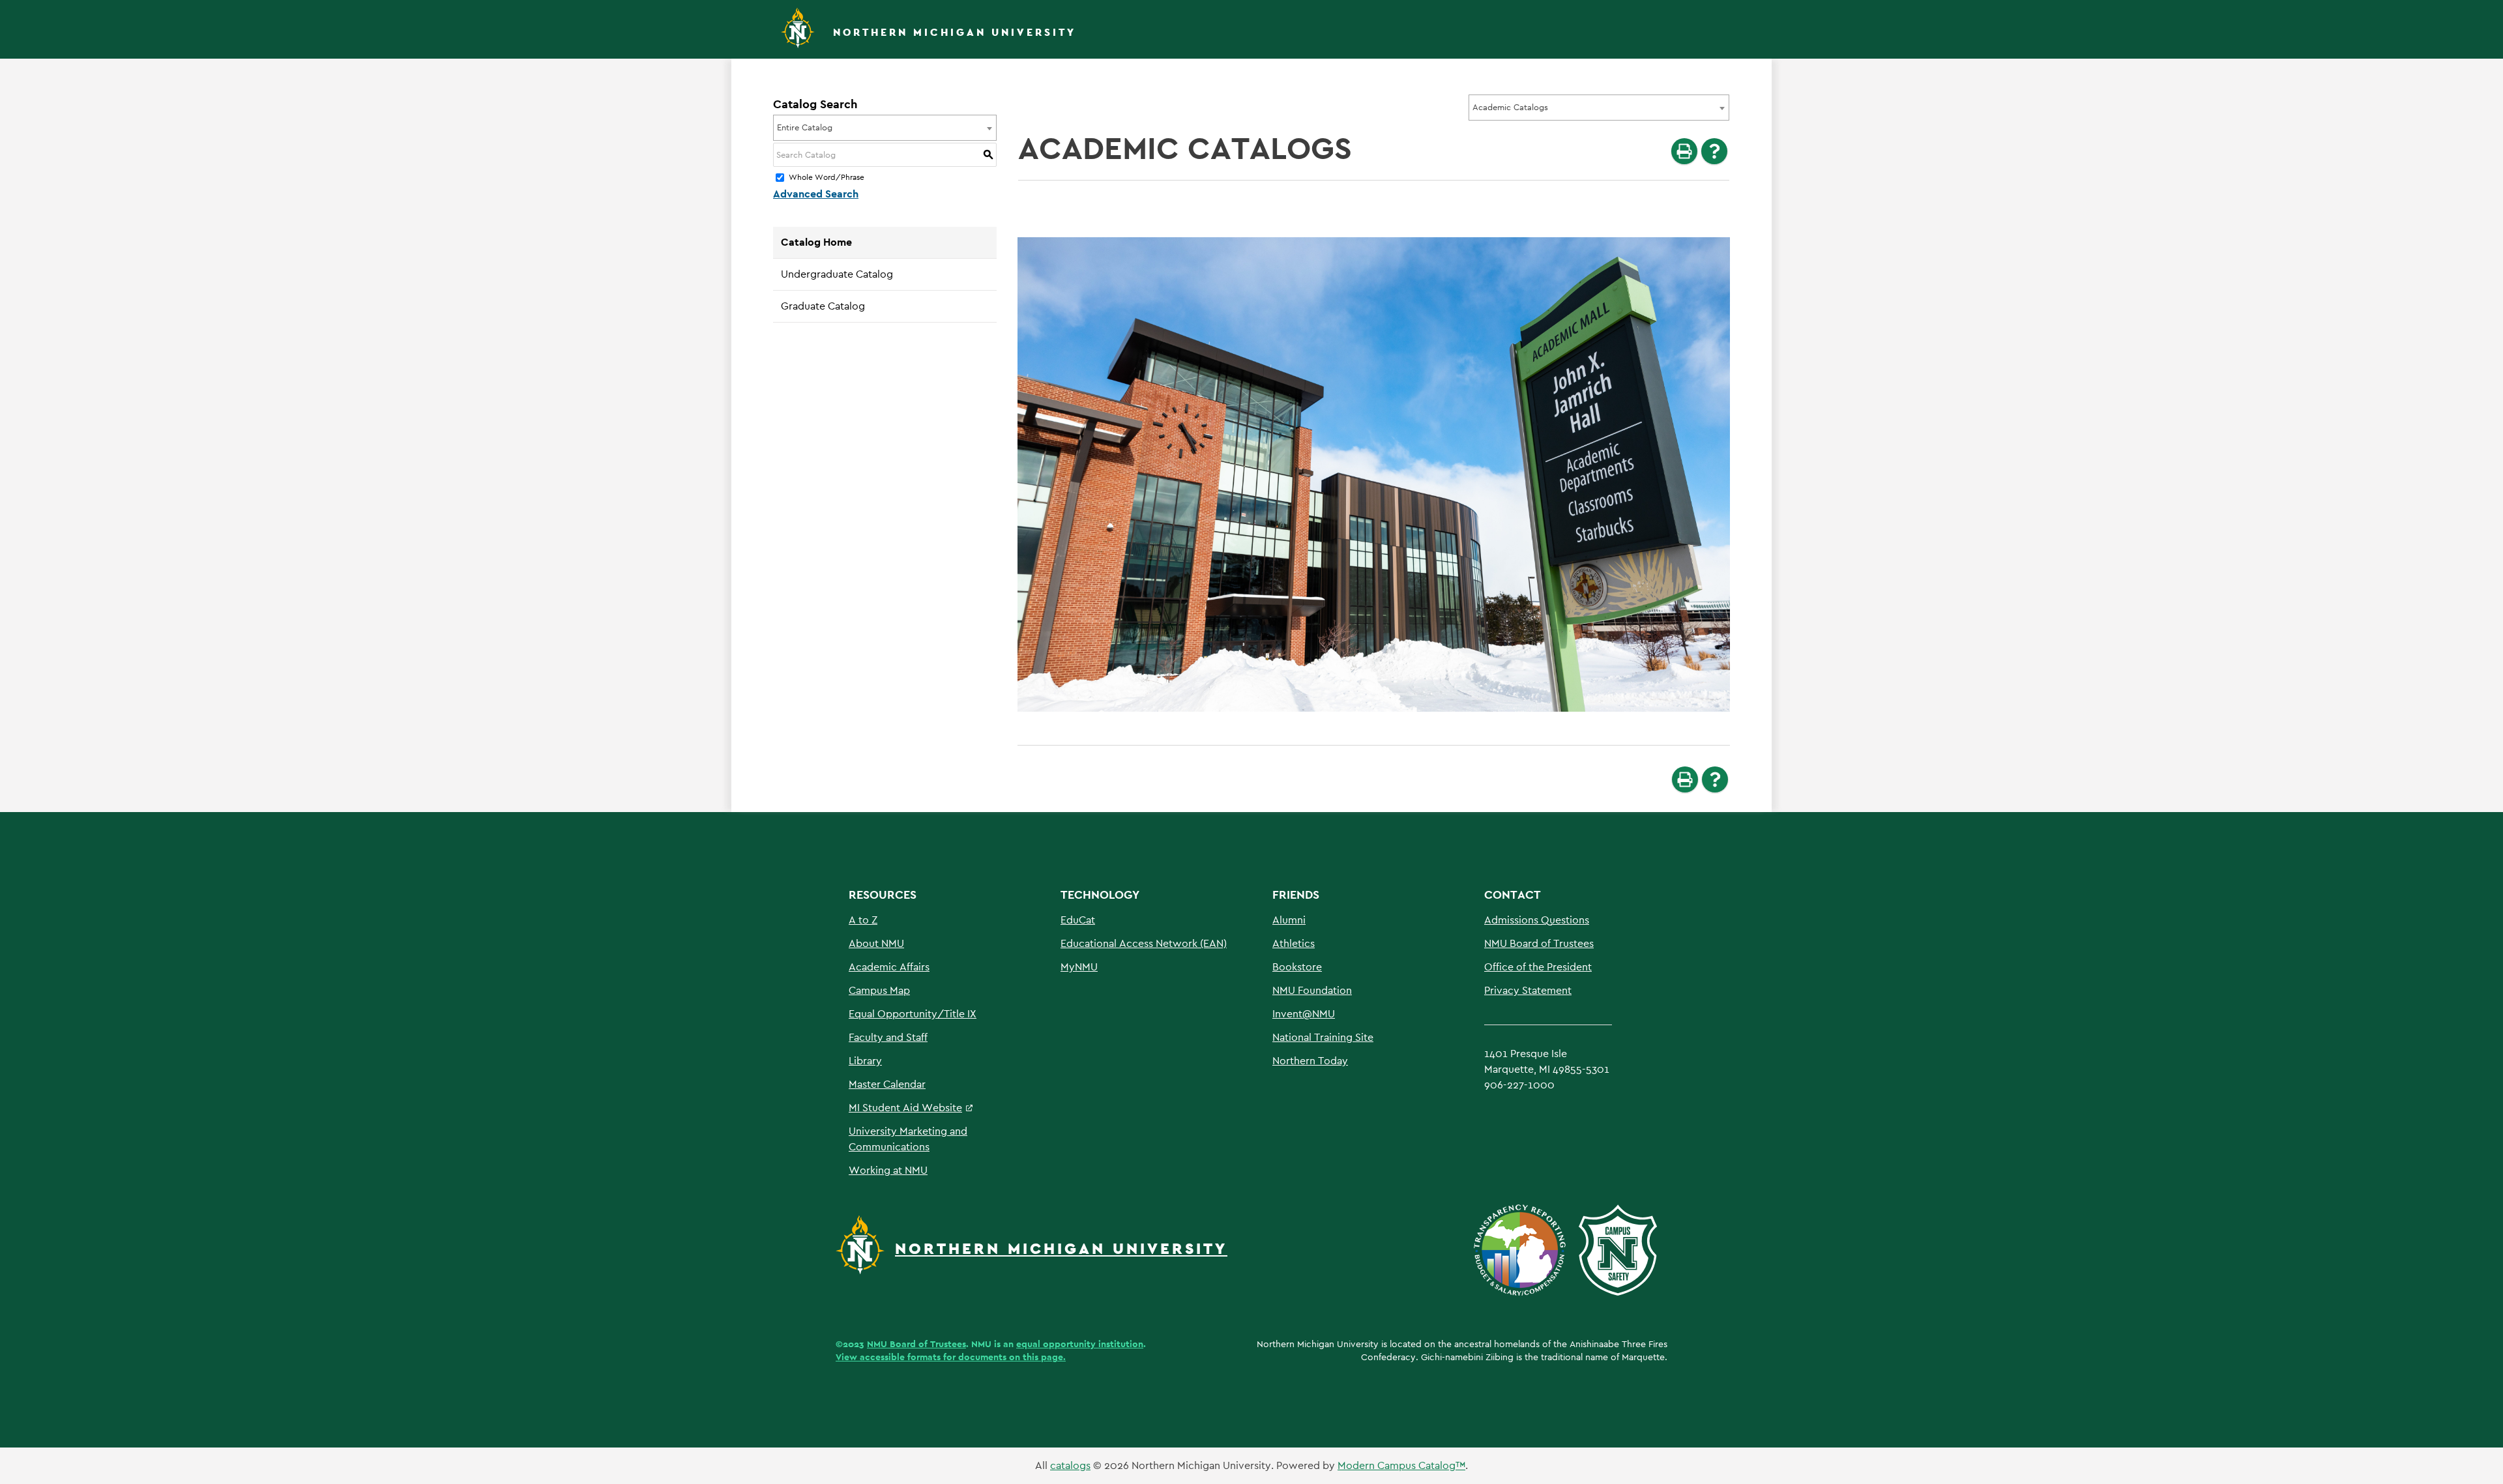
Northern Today (1310, 1061)
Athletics (1294, 943)
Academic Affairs (889, 967)
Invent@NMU (1304, 1014)
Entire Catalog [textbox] (805, 127)
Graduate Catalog (823, 306)
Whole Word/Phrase (827, 178)
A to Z (863, 920)
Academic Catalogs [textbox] (1510, 107)
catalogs (1070, 1465)
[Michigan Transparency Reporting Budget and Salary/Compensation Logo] (1525, 1249)
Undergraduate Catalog (837, 274)
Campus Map (879, 990)
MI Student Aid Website (905, 1108)
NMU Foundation (1312, 990)
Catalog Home (816, 242)
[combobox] (1599, 108)
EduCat (1078, 920)
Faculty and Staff (888, 1037)
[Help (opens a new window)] (1714, 151)
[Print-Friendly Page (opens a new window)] (1684, 151)
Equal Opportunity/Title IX (913, 1014)
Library (865, 1061)
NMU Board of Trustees (1539, 943)
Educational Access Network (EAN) (1144, 943)
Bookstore (1297, 967)
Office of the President (1538, 967)
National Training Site (1323, 1037)
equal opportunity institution (1080, 1344)
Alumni (1289, 920)
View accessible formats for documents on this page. (951, 1357)
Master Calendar (887, 1084)
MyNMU (1079, 967)
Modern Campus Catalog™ (1401, 1465)
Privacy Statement (1528, 990)
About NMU (876, 943)
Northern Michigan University (955, 32)
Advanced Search (816, 194)
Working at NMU (888, 1170)
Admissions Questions (1537, 920)
